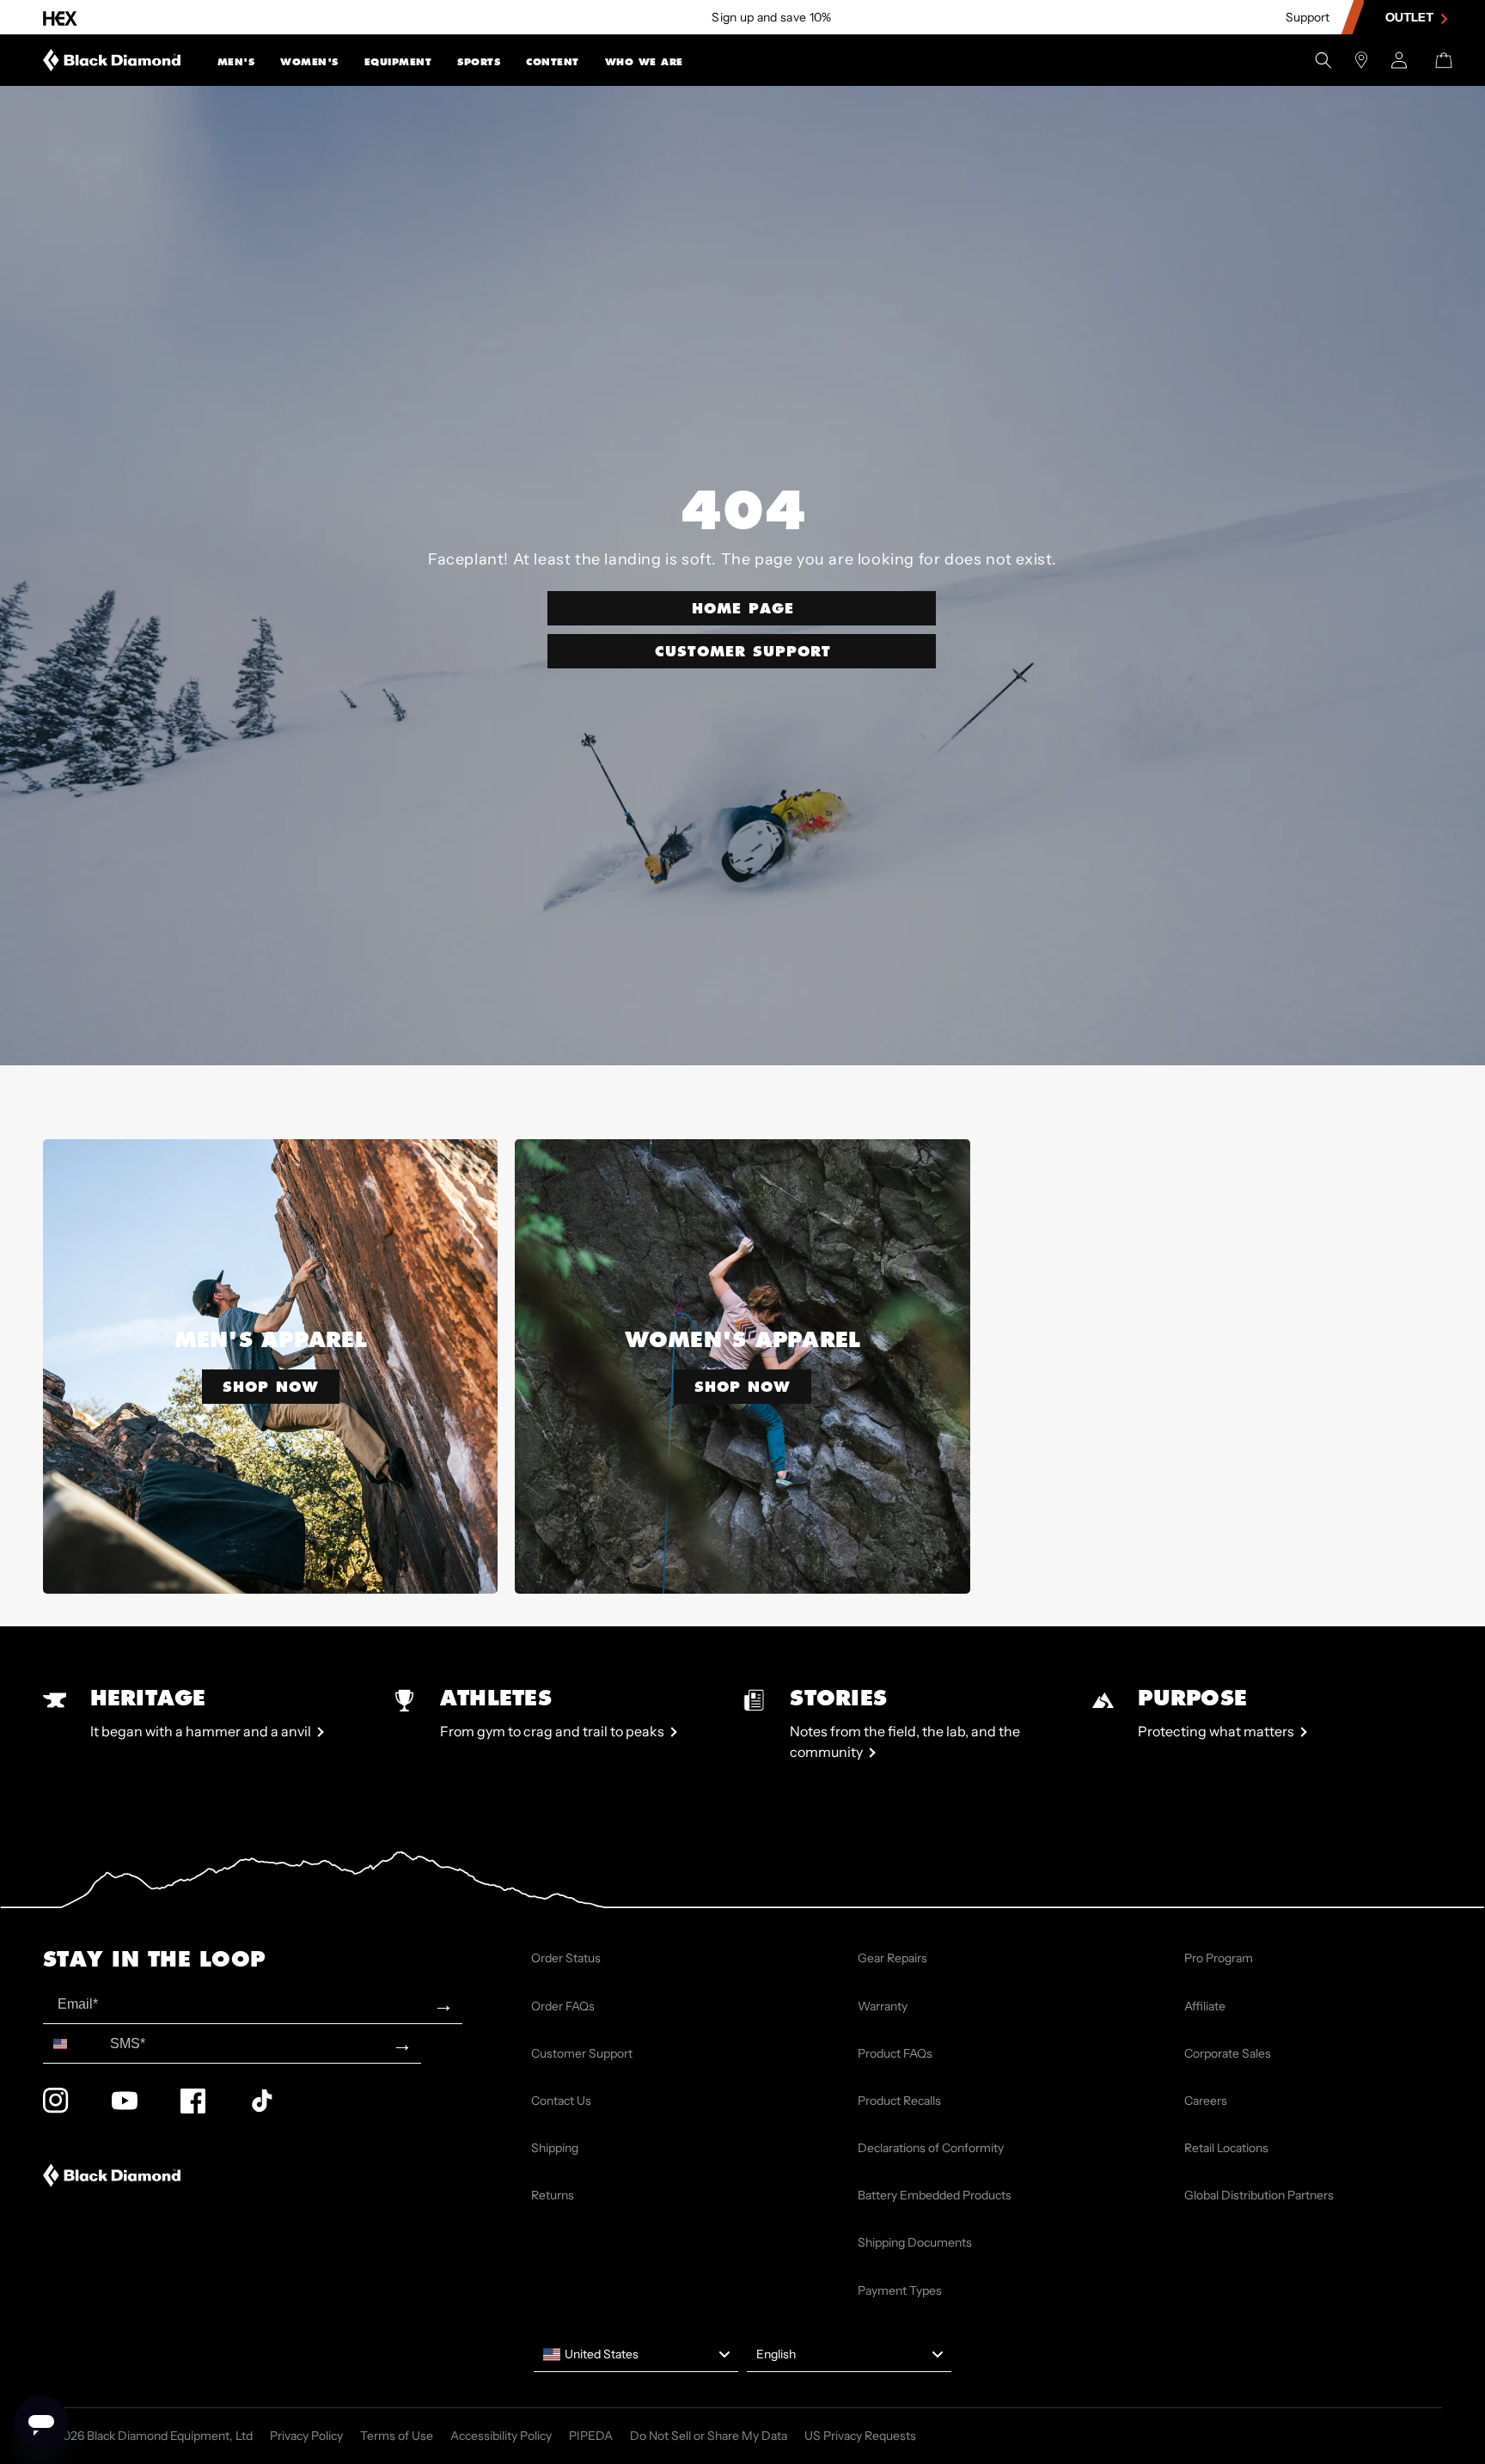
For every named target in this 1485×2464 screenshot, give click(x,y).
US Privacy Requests (860, 2436)
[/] (112, 60)
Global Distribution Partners (1259, 2195)
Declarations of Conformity (931, 2148)
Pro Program (1219, 1958)
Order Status (566, 1958)
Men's (236, 62)
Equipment (398, 62)
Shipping (555, 2148)
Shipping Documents (915, 2242)
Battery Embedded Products (935, 2195)
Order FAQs (563, 2006)
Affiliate (1205, 2006)
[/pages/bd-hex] (60, 18)
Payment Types (900, 2290)
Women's (309, 62)
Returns (553, 2195)
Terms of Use (397, 2436)
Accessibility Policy (501, 2436)
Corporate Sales (1228, 2053)
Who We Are (644, 62)
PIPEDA (591, 2436)
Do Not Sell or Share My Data (709, 2436)
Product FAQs (895, 2053)
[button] (236, 60)
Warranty (883, 2006)
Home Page (743, 608)
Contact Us (561, 2101)
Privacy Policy (306, 2436)
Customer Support (743, 651)
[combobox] (73, 2043)
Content (553, 62)
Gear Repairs (892, 1958)
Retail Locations (1226, 2148)
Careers (1206, 2101)
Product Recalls (899, 2101)
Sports (479, 62)
